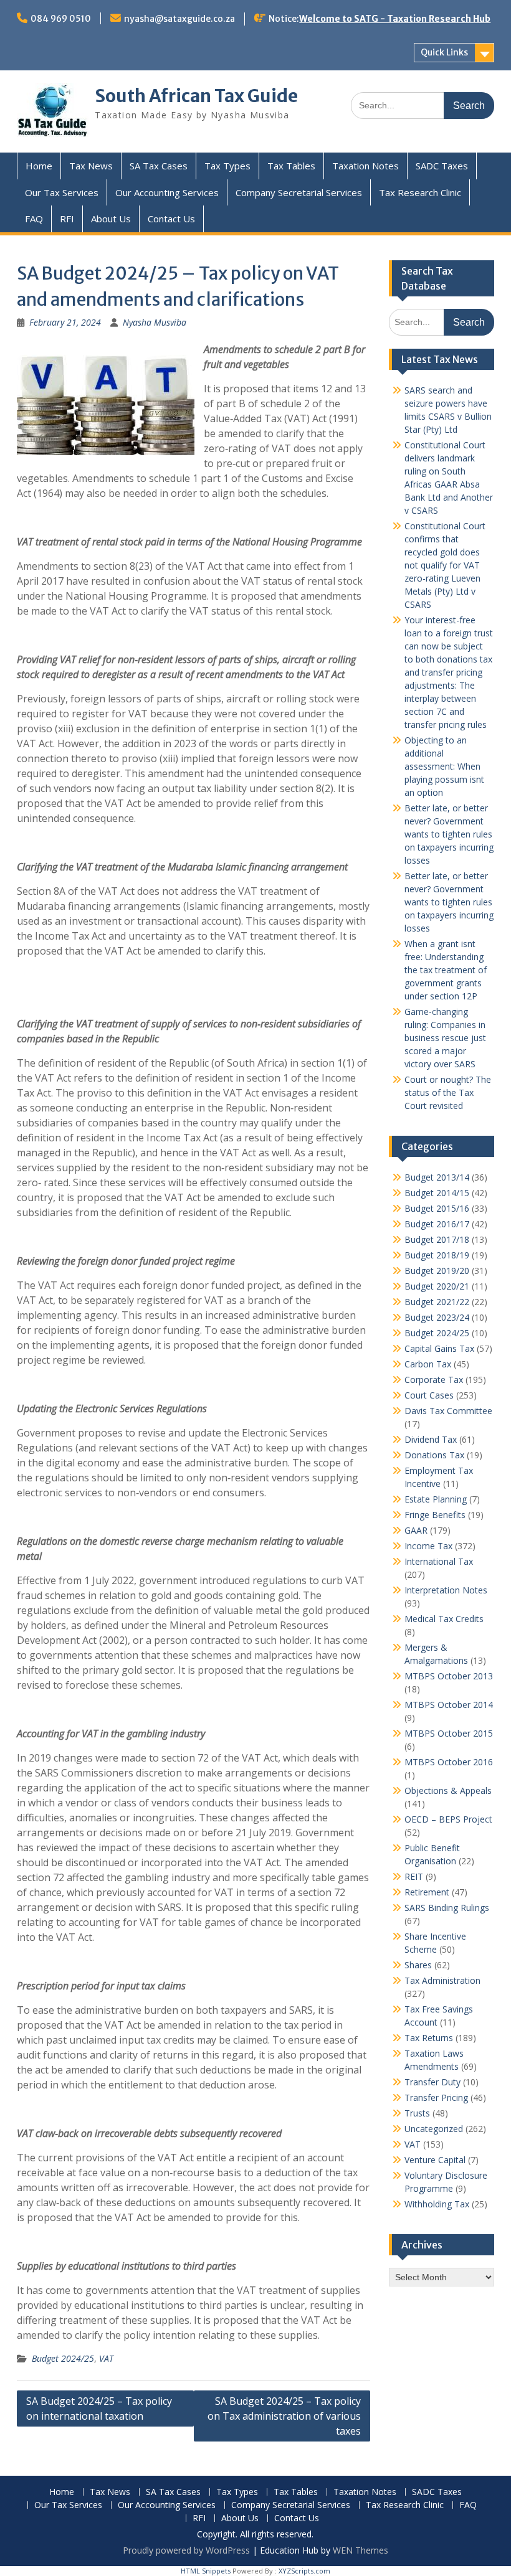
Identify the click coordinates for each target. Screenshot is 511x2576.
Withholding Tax (437, 2204)
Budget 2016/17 (437, 1224)
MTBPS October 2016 (449, 1762)
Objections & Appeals (448, 1790)
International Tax (439, 1561)
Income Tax (428, 1546)
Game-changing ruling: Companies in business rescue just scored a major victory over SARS (445, 1038)
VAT (106, 2358)
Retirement (427, 1892)
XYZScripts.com (304, 2571)
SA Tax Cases (159, 166)
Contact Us (171, 219)
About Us (111, 219)
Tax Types (227, 166)
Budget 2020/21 (437, 1286)
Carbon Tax (428, 1364)
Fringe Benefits (435, 1515)
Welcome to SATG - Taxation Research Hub (395, 19)
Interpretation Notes (446, 1590)
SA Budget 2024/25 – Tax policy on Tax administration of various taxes (284, 2416)
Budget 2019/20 (437, 1271)
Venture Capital (435, 2160)
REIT (414, 1876)
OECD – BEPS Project (448, 1819)
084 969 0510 (61, 19)
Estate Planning (436, 1499)
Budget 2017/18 (437, 1239)
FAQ (34, 219)
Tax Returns (429, 2038)
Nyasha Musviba (155, 322)
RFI (67, 219)
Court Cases (429, 1395)
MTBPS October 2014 (449, 1705)
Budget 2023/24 (437, 1317)
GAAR (416, 1530)
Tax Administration (442, 1980)
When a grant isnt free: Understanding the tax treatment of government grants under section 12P (446, 970)
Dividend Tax (431, 1439)
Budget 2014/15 (437, 1193)
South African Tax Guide (196, 96)
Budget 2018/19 (437, 1255)
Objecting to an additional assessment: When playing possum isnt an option (444, 766)
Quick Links (444, 52)
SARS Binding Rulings (447, 1908)
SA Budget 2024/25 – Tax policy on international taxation (99, 2409)
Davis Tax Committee (448, 1411)
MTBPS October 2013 (449, 1676)
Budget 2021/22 (437, 1302)
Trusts (417, 2113)
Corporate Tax (434, 1380)
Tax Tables (291, 166)
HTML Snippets (206, 2571)
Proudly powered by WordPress (186, 2550)
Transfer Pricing (436, 2097)
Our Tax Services (62, 192)
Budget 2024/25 (63, 2358)
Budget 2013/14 (437, 1177)
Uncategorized (434, 2129)
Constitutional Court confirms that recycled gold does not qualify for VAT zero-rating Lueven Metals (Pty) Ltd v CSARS (445, 565)
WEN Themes (361, 2550)
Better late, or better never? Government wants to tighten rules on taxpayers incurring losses (449, 834)
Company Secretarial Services (299, 192)
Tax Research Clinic (420, 192)
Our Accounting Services (167, 192)
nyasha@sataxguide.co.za (179, 19)
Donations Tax (434, 1455)
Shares (418, 1965)
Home (39, 166)
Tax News (91, 166)
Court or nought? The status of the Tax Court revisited (448, 1092)
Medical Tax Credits (444, 1619)
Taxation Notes (365, 166)
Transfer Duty (432, 2082)
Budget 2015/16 (437, 1208)
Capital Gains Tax (439, 1348)
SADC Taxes (442, 166)
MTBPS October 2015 (449, 1733)
